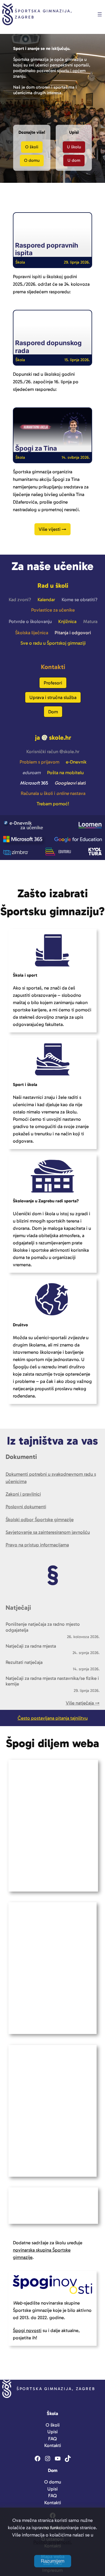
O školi (32, 147)
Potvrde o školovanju (30, 621)
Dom (53, 712)
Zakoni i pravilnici (23, 1494)
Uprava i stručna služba (53, 697)
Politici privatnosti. (53, 2542)
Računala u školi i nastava (53, 793)
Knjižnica (67, 621)
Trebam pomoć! (53, 804)
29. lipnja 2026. (77, 262)
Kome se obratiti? (80, 599)
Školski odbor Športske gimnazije (40, 1519)
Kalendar (46, 599)
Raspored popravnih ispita (47, 249)
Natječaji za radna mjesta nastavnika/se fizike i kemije (52, 1681)
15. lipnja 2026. (77, 360)
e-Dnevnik (76, 762)
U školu (74, 147)
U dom (74, 160)
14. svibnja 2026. (76, 457)
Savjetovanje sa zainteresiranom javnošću (48, 1532)
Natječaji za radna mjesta (31, 1646)
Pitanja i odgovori (73, 633)
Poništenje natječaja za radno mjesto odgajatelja (43, 1627)
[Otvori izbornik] (100, 14)
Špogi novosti (27, 2330)
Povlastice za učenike (53, 610)
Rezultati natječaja (24, 1662)
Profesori (53, 683)
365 (34, 783)
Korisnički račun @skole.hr (53, 751)
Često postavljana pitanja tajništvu (53, 1718)
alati (70, 783)
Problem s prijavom (39, 762)
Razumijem (53, 2561)
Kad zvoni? (20, 599)
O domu (32, 160)
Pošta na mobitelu (65, 772)
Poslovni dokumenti (26, 1507)
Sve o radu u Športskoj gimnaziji (53, 643)
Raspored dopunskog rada (48, 347)
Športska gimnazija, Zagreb (56, 2389)
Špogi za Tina (36, 448)
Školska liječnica (32, 633)
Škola (20, 262)
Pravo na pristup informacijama (37, 1545)
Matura (90, 621)
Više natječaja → (83, 1703)
